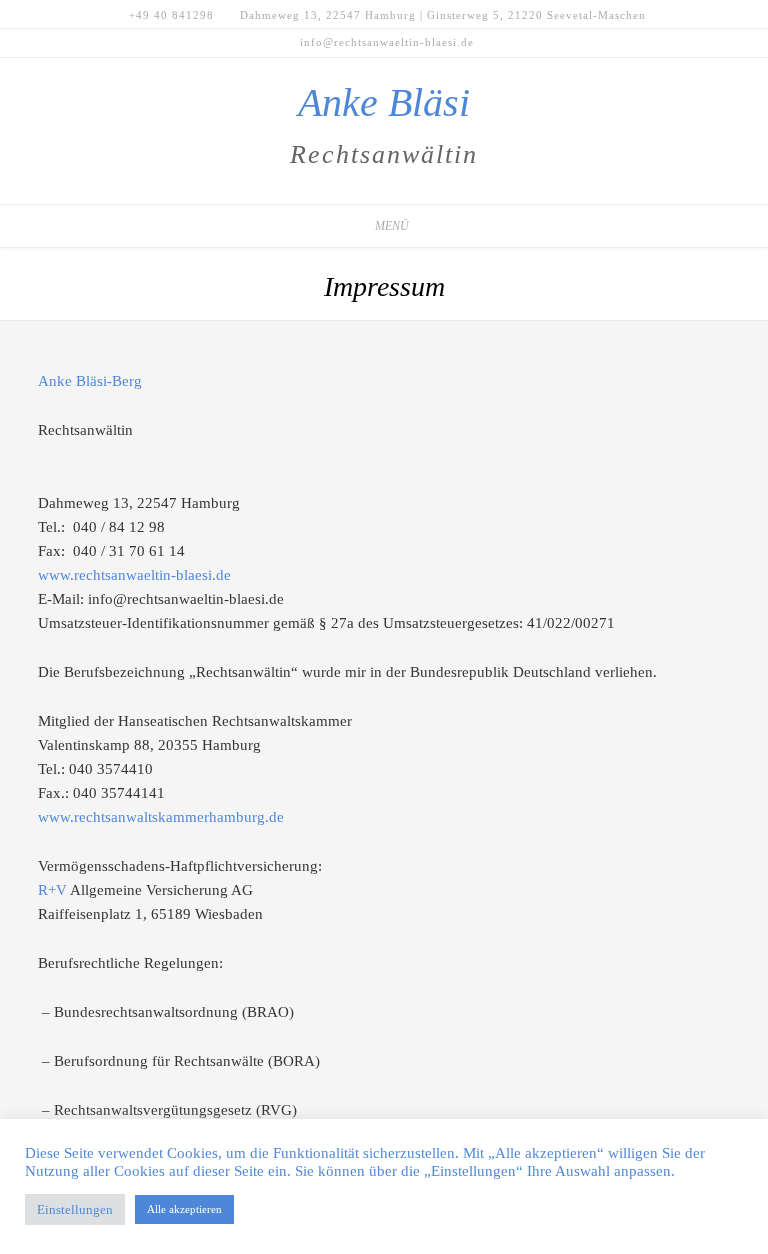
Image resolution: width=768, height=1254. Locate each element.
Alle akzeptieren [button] (184, 1209)
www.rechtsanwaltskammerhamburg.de (161, 817)
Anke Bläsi (384, 103)
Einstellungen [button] (75, 1209)
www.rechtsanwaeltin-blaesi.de (134, 575)
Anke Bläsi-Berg (90, 381)
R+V (52, 890)
